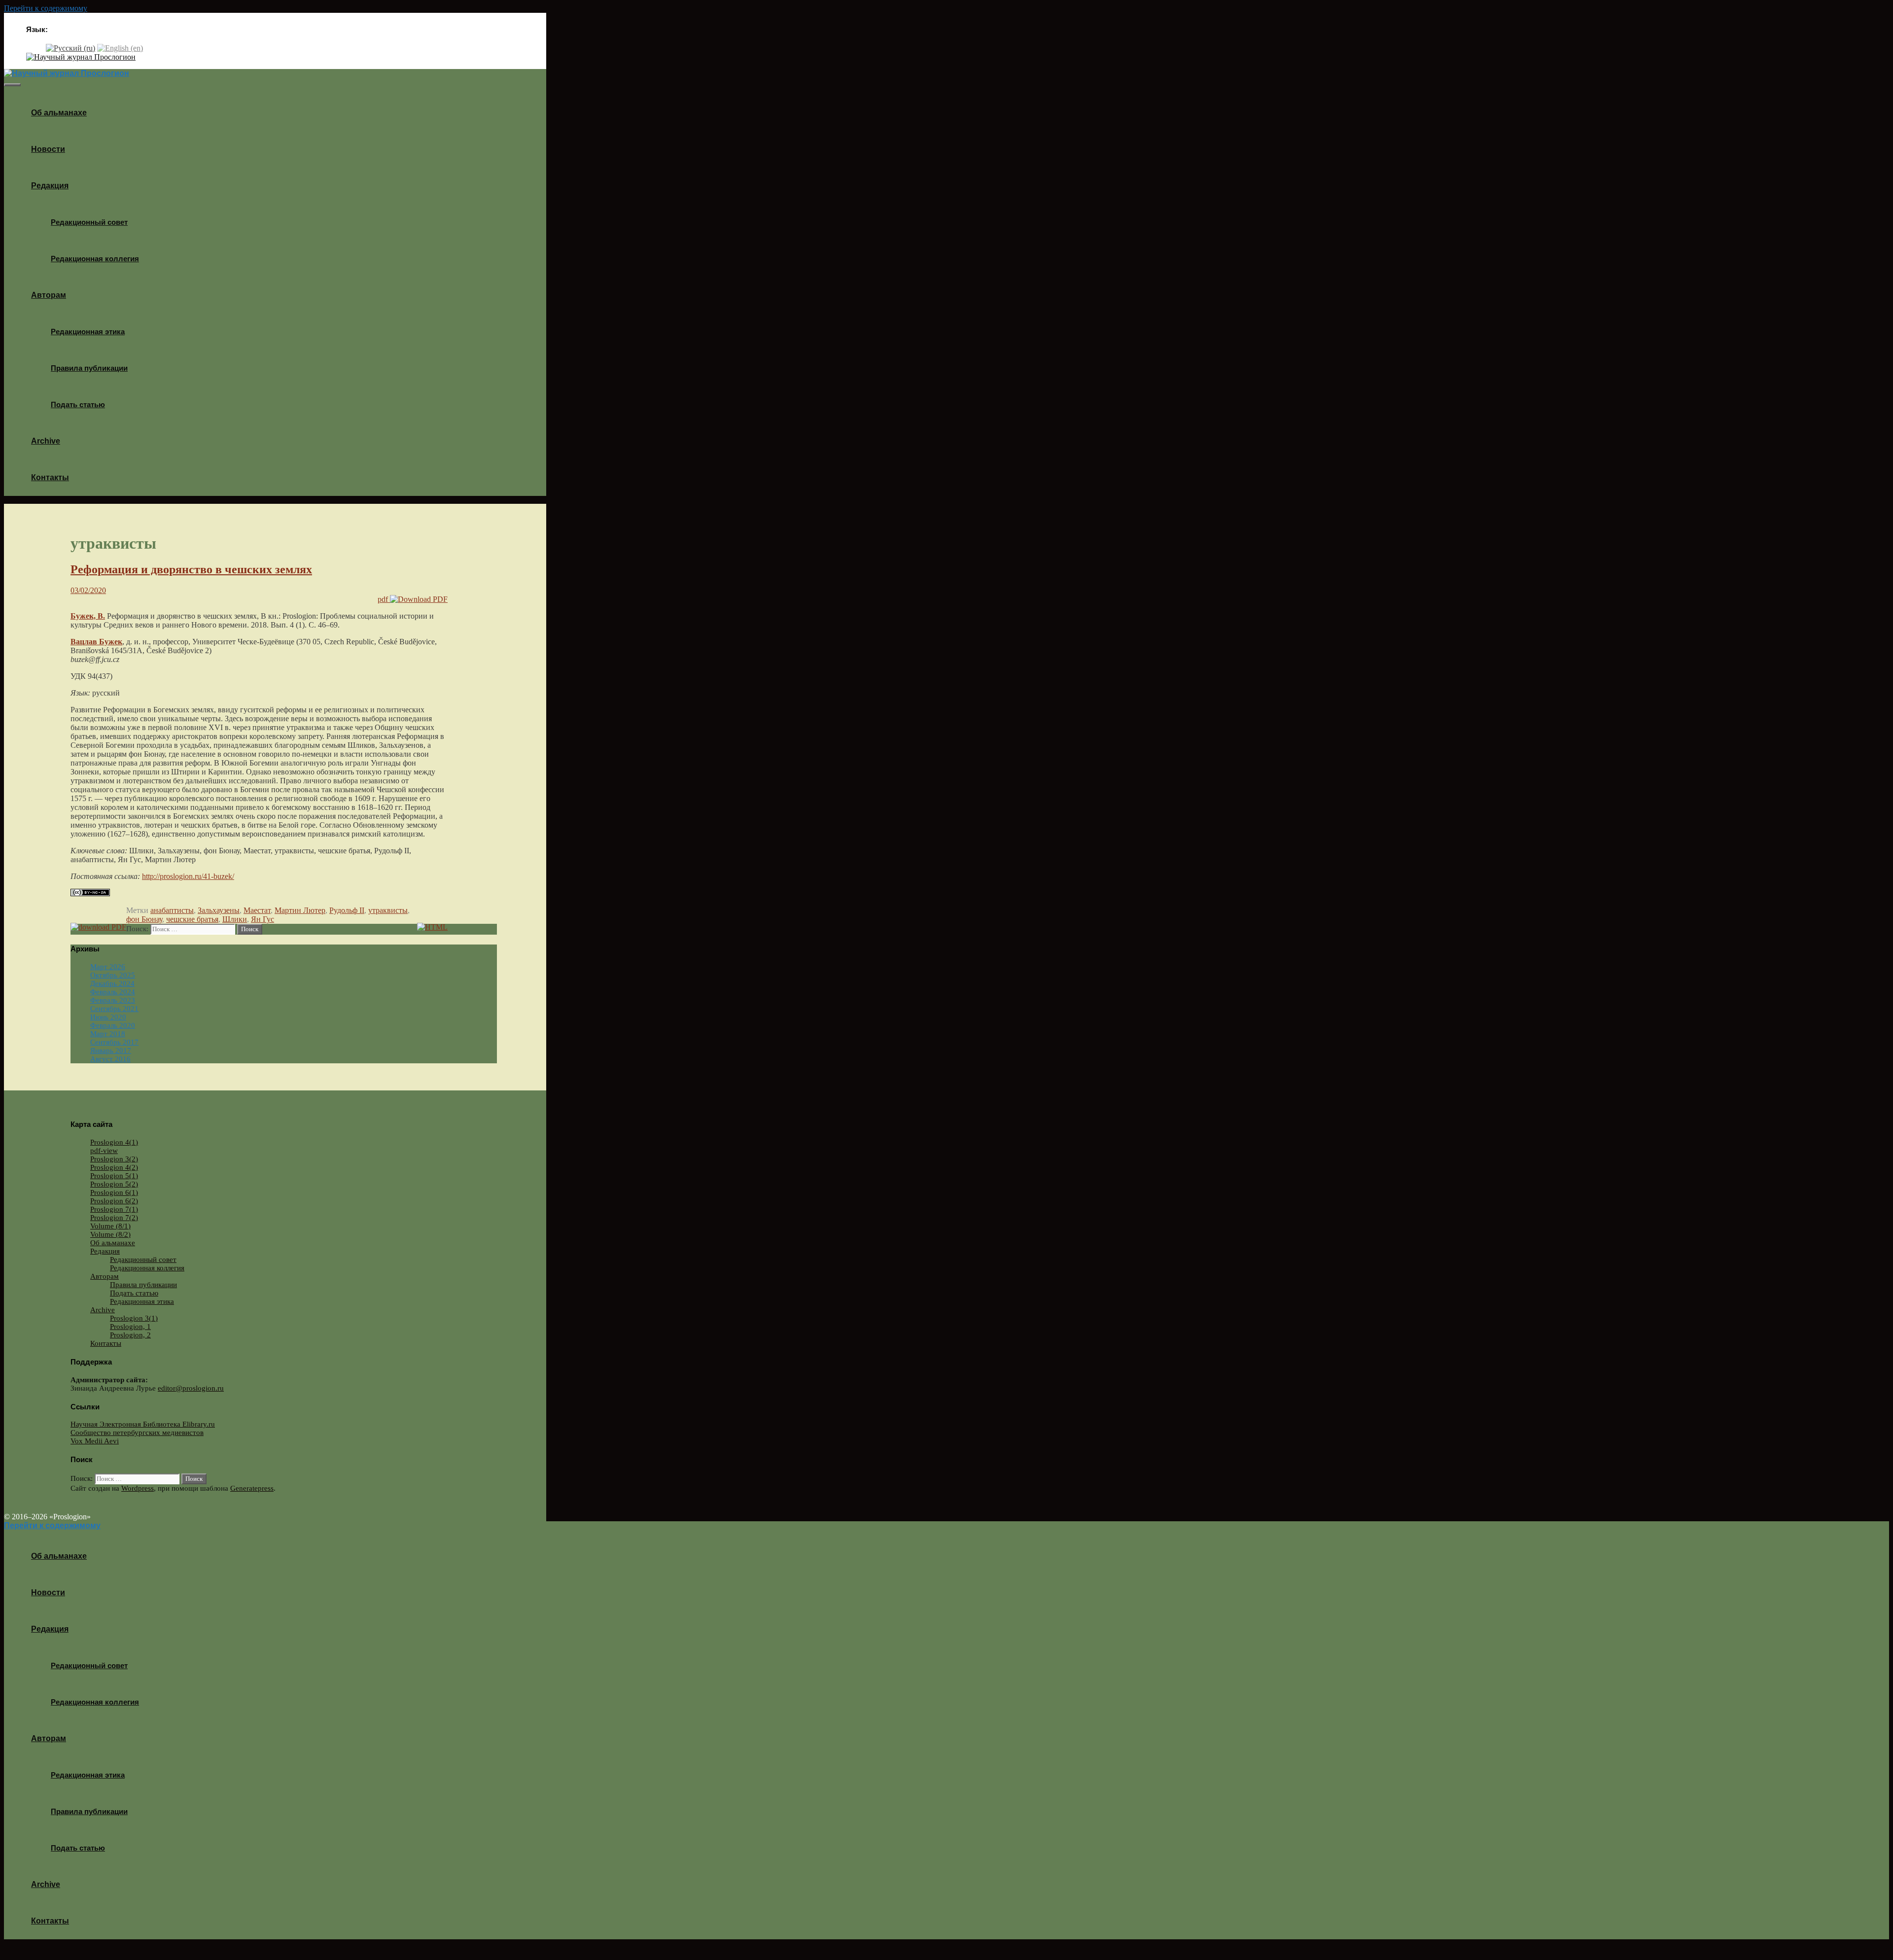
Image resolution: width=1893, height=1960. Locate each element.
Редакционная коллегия (95, 259)
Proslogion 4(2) (114, 1167)
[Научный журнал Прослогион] (81, 57)
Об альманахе (59, 113)
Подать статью (78, 404)
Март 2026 (108, 967)
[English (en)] (120, 48)
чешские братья (192, 919)
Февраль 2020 (113, 1025)
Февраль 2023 (113, 1000)
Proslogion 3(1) (134, 1318)
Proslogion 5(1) (114, 1176)
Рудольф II (347, 910)
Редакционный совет (89, 222)
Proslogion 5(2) (114, 1184)
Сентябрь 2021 (114, 1009)
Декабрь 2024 (112, 983)
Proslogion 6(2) (114, 1201)
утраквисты (388, 910)
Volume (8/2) (110, 1234)
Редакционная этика (88, 332)
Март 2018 (108, 1034)
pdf (384, 599)
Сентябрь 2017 (114, 1042)
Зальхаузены (219, 910)
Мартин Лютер (300, 910)
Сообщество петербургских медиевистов (137, 1433)
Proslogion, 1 (130, 1327)
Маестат (257, 910)
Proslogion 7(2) (114, 1218)
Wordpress (138, 1488)
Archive (46, 441)
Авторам (49, 295)
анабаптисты (172, 910)
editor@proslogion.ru (191, 1388)
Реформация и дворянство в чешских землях (191, 569)
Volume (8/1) (110, 1226)
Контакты (50, 477)
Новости (48, 149)
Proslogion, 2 (130, 1335)
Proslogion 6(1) (114, 1192)
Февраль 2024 (113, 992)
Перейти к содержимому (46, 8)
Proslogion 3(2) (114, 1159)
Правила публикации (89, 368)
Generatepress (252, 1488)
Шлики (235, 919)
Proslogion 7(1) (114, 1209)
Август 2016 (110, 1059)
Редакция (50, 186)
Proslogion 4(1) (114, 1142)
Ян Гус (263, 919)
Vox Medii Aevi (95, 1441)
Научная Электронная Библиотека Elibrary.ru (143, 1424)
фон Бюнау (144, 919)
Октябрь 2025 (113, 975)
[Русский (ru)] (70, 48)
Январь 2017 (111, 1050)
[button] (72, 186)
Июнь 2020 (108, 1017)
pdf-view (104, 1151)
